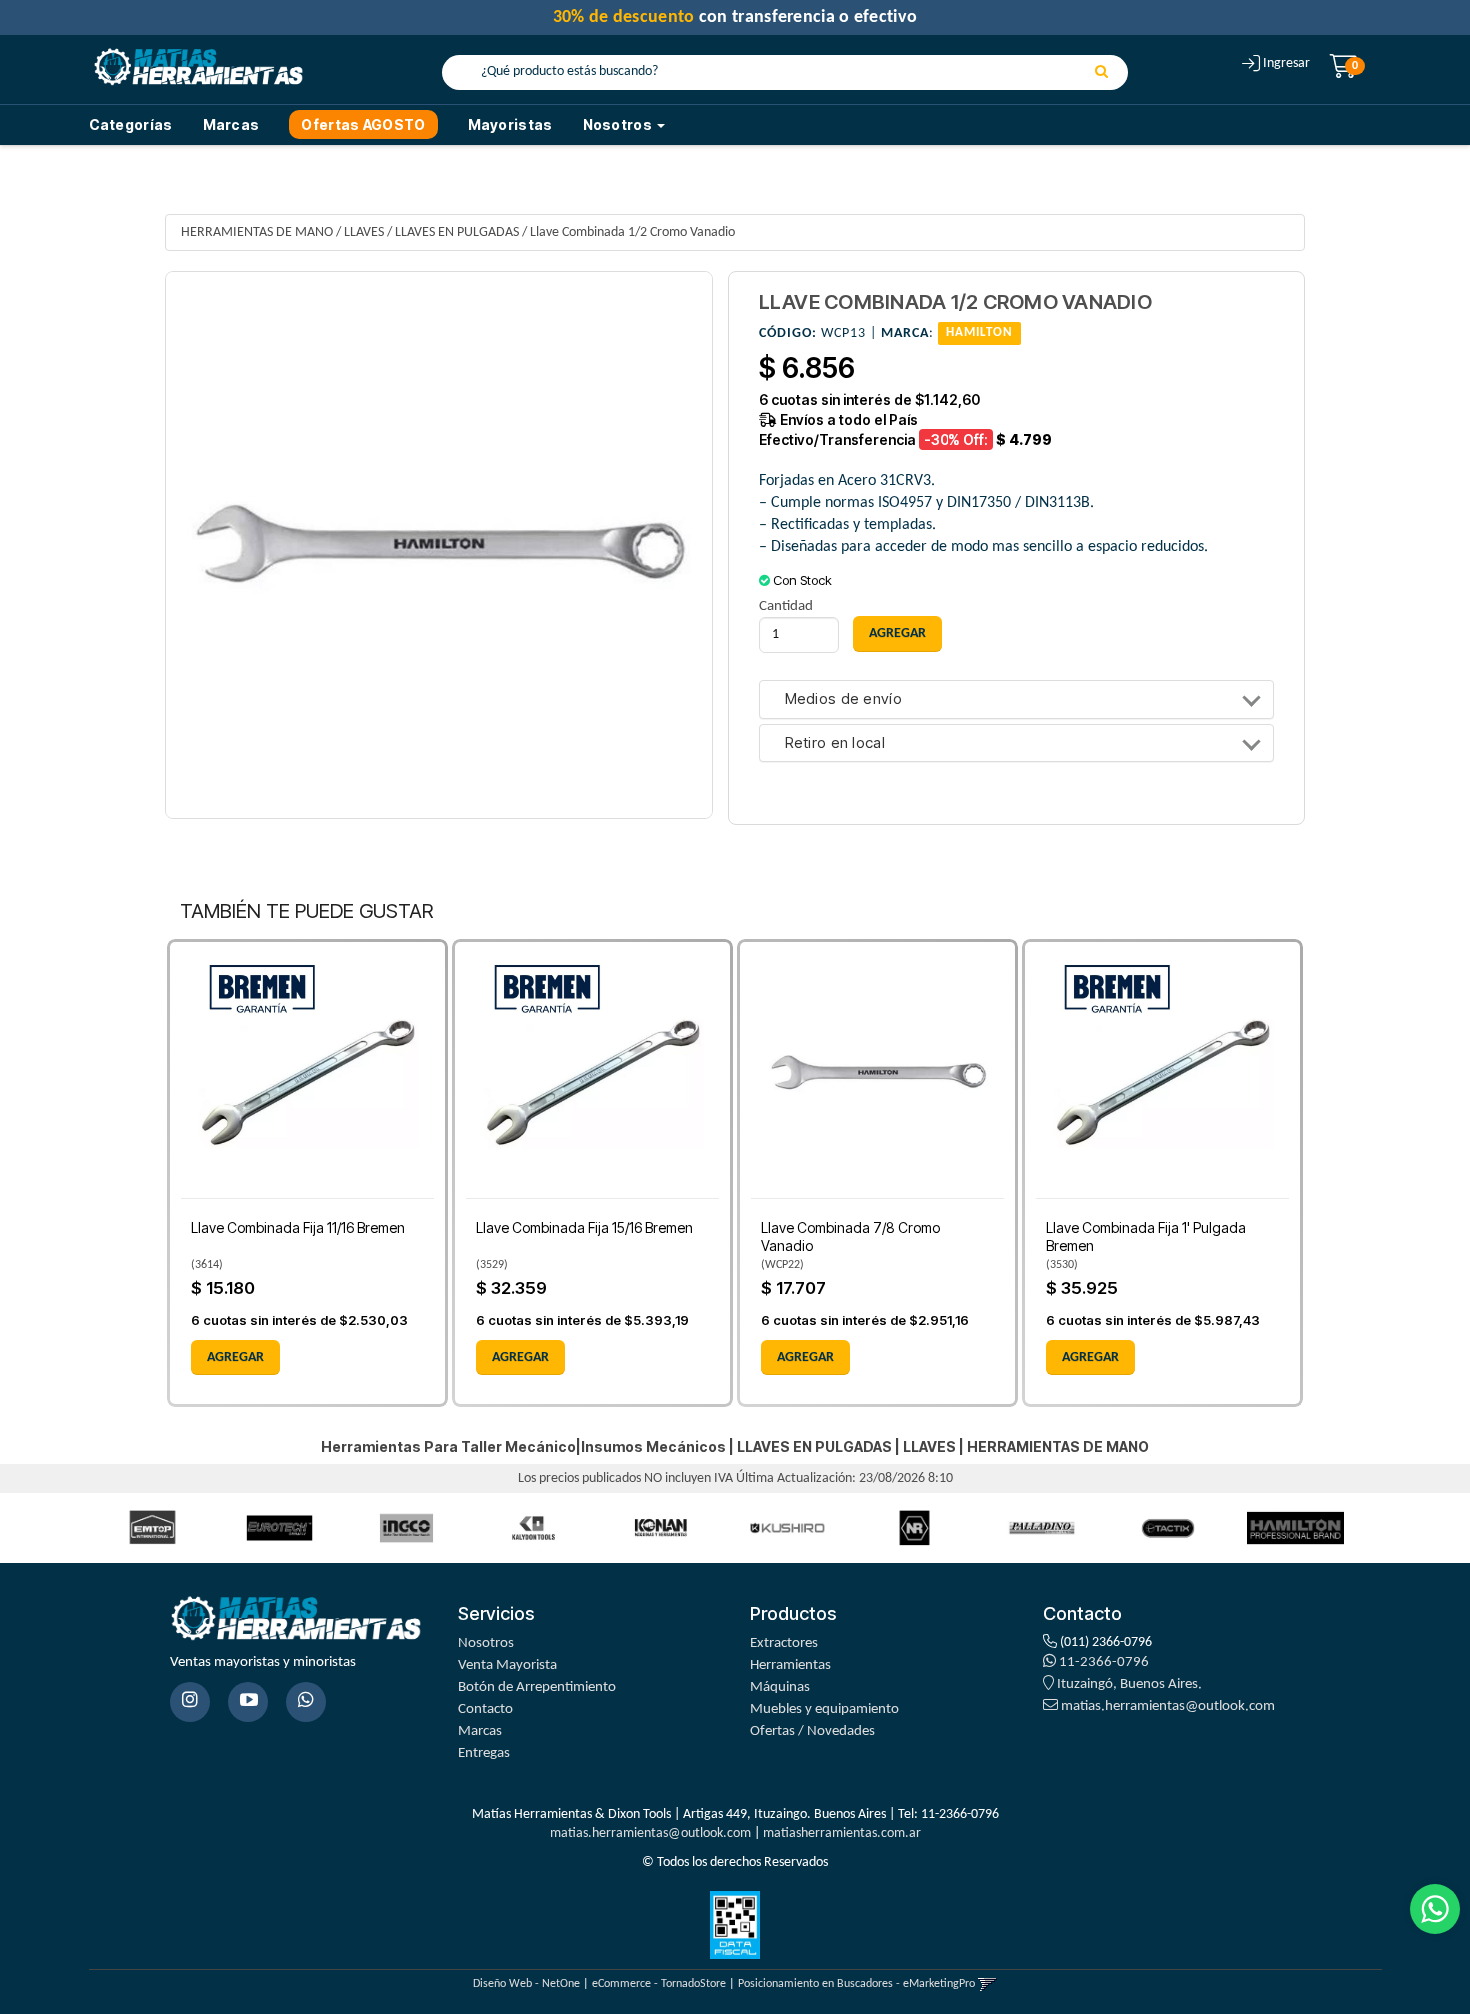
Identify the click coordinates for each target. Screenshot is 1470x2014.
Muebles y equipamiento (824, 1709)
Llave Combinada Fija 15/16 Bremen (584, 1227)
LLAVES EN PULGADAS (457, 232)
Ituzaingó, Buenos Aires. (1128, 1684)
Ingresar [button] (1286, 63)
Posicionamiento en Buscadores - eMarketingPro (856, 1984)
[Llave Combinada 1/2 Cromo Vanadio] (439, 545)
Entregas (484, 1753)
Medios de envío (844, 699)
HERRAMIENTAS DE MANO (257, 232)
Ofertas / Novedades (812, 1731)
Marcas (231, 124)
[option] (152, 1527)
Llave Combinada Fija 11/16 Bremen (298, 1227)
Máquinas (780, 1687)
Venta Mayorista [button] (507, 1665)
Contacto (485, 1709)
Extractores (784, 1643)
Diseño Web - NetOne (526, 1984)
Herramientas (790, 1665)
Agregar (235, 1357)
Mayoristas (510, 124)
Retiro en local (835, 743)
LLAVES (364, 232)
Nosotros (486, 1643)
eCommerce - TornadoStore (659, 1984)
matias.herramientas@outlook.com (1168, 1706)
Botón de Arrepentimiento (537, 1687)
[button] (987, 1984)
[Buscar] (1101, 73)
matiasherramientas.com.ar (842, 1833)
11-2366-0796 (1102, 1662)
